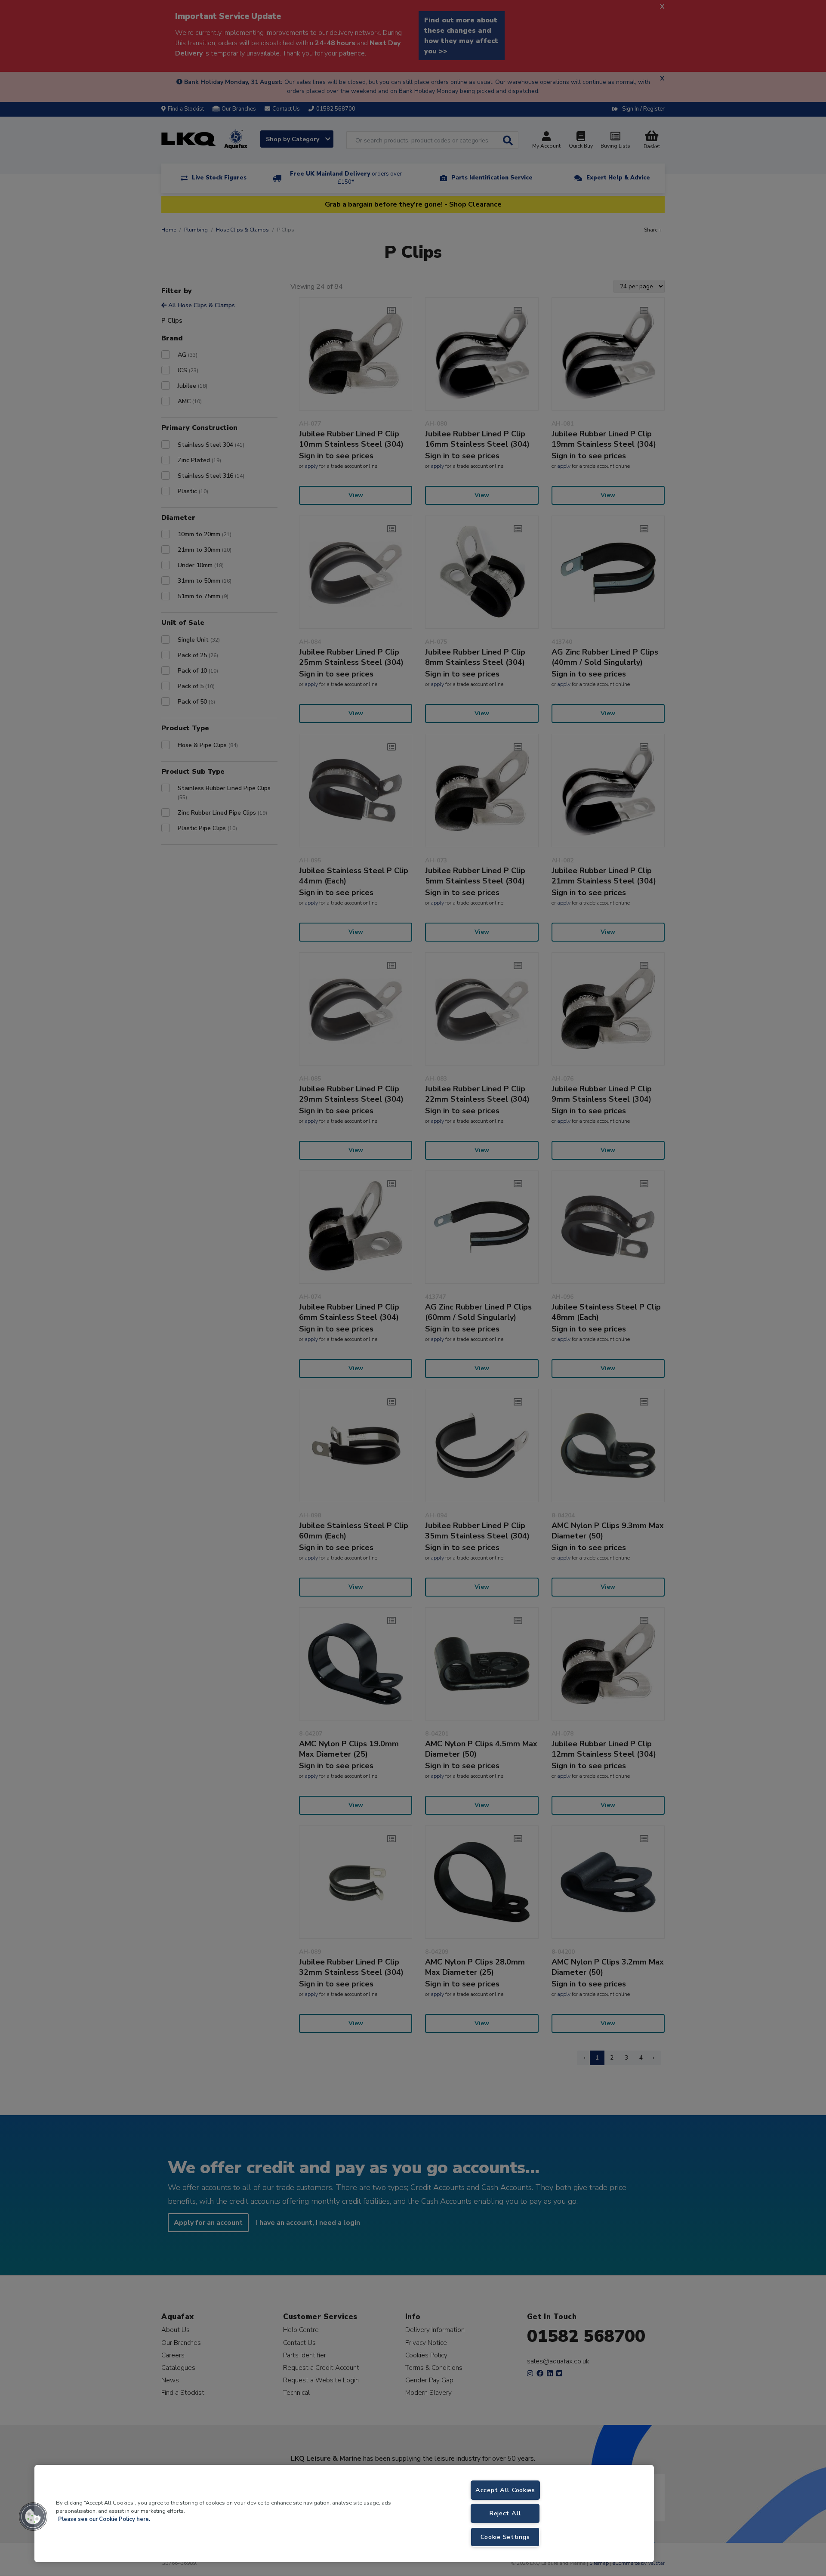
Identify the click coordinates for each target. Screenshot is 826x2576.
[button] (33, 2517)
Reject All (505, 2513)
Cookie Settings (505, 2537)
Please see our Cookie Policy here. (104, 2519)
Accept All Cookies (505, 2490)
